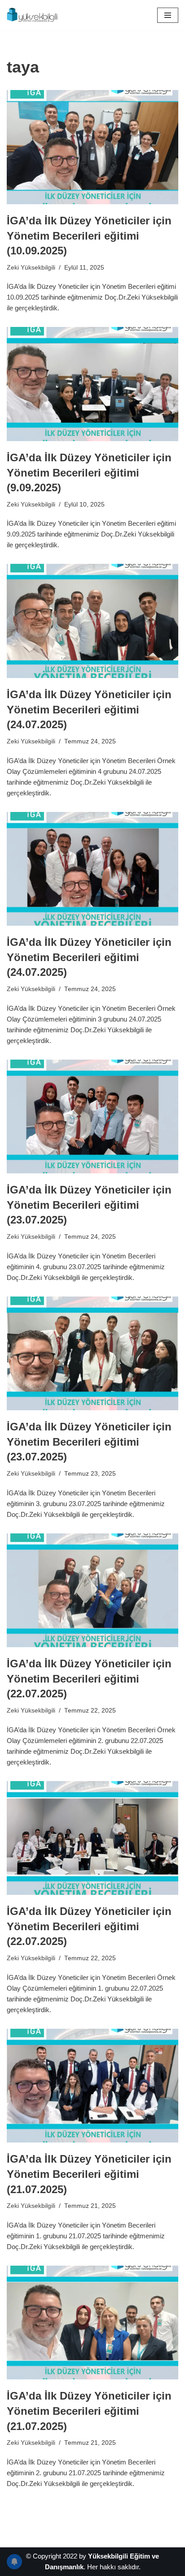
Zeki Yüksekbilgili (31, 268)
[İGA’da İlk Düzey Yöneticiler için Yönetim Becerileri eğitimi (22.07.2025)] (92, 1591)
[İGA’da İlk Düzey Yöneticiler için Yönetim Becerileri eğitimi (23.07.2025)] (92, 1117)
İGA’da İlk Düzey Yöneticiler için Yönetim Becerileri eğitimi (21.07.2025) (89, 2174)
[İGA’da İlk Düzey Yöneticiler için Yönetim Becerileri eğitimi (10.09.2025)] (92, 147)
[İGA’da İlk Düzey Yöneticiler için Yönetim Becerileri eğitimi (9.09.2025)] (92, 384)
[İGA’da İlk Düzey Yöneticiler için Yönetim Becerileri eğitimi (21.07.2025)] (92, 2086)
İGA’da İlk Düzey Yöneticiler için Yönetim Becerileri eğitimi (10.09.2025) (89, 236)
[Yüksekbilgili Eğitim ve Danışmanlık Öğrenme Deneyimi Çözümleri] (34, 15)
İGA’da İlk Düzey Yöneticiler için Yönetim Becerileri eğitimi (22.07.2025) (89, 1679)
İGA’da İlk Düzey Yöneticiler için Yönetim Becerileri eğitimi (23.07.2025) (89, 1205)
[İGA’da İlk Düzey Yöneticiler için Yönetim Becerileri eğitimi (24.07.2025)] (92, 621)
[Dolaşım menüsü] (168, 15)
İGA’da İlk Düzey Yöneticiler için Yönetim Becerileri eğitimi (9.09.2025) (89, 472)
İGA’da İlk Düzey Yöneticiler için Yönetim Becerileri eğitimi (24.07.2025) (89, 709)
